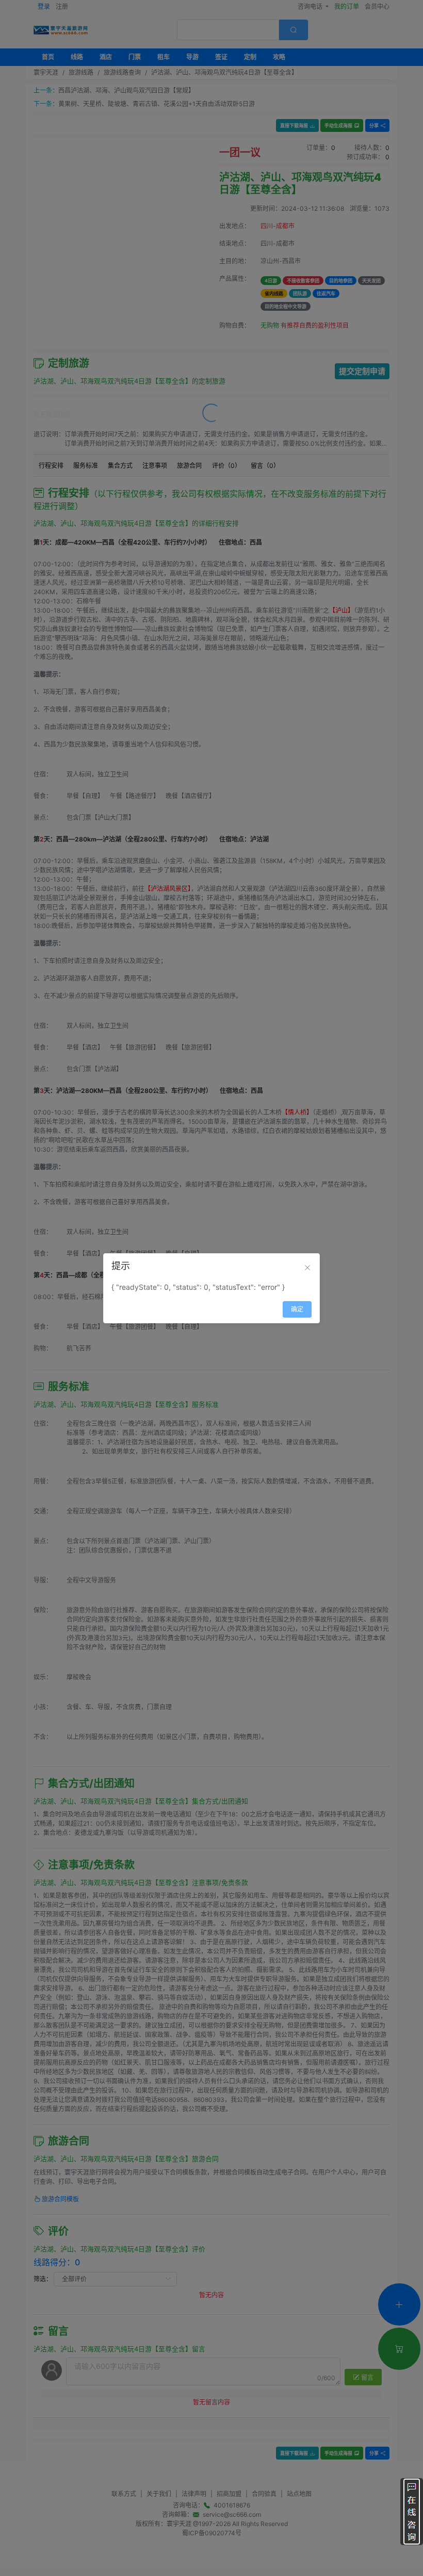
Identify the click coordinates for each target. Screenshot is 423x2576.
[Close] (307, 1268)
